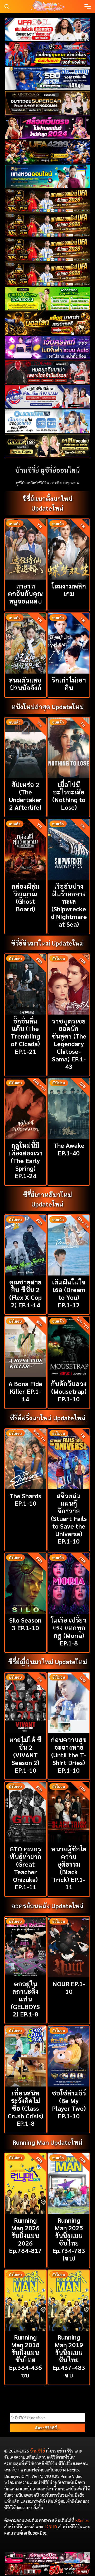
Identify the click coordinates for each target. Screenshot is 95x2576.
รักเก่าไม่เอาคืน (69, 684)
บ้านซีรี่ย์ (37, 2451)
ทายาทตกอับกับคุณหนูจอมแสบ (25, 594)
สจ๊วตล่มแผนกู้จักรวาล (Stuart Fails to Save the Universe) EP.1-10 (69, 1518)
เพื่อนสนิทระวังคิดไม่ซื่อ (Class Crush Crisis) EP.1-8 (25, 2108)
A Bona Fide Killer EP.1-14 (25, 1391)
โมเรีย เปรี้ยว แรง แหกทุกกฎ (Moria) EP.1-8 (69, 1631)
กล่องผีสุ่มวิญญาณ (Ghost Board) (25, 897)
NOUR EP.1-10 (69, 1987)
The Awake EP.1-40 (69, 1149)
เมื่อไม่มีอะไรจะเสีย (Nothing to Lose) (69, 796)
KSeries (82, 2520)
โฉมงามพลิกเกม (69, 590)
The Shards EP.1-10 (25, 1499)
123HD (51, 2527)
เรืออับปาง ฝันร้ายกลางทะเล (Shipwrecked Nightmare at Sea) (69, 905)
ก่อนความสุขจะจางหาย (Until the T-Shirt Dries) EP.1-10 (69, 1755)
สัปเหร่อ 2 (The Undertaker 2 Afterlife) (25, 796)
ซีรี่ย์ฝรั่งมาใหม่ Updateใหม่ (48, 1418)
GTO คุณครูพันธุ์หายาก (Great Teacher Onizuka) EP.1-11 (25, 1868)
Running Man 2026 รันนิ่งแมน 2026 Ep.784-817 (25, 2235)
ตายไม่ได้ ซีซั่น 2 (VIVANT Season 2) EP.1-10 (25, 1755)
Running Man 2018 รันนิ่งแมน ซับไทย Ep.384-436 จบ (25, 2356)
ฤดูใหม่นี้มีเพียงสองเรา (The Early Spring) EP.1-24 (25, 1160)
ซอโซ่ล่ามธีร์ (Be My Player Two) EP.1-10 (69, 2104)
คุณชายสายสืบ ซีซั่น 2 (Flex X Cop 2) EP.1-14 (25, 1293)
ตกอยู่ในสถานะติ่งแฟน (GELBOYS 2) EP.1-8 (25, 1999)
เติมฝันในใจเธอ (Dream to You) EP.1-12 (69, 1293)
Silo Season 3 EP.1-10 (25, 1624)
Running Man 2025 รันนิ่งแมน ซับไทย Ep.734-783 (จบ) (69, 2239)
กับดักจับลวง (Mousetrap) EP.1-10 (69, 1391)
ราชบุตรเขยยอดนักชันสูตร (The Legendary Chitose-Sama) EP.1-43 (69, 1044)
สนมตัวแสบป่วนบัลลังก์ (25, 684)
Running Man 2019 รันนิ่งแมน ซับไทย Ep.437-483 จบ (69, 2356)
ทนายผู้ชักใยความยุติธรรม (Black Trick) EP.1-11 (69, 1868)
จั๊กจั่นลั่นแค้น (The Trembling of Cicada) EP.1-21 (25, 1036)
